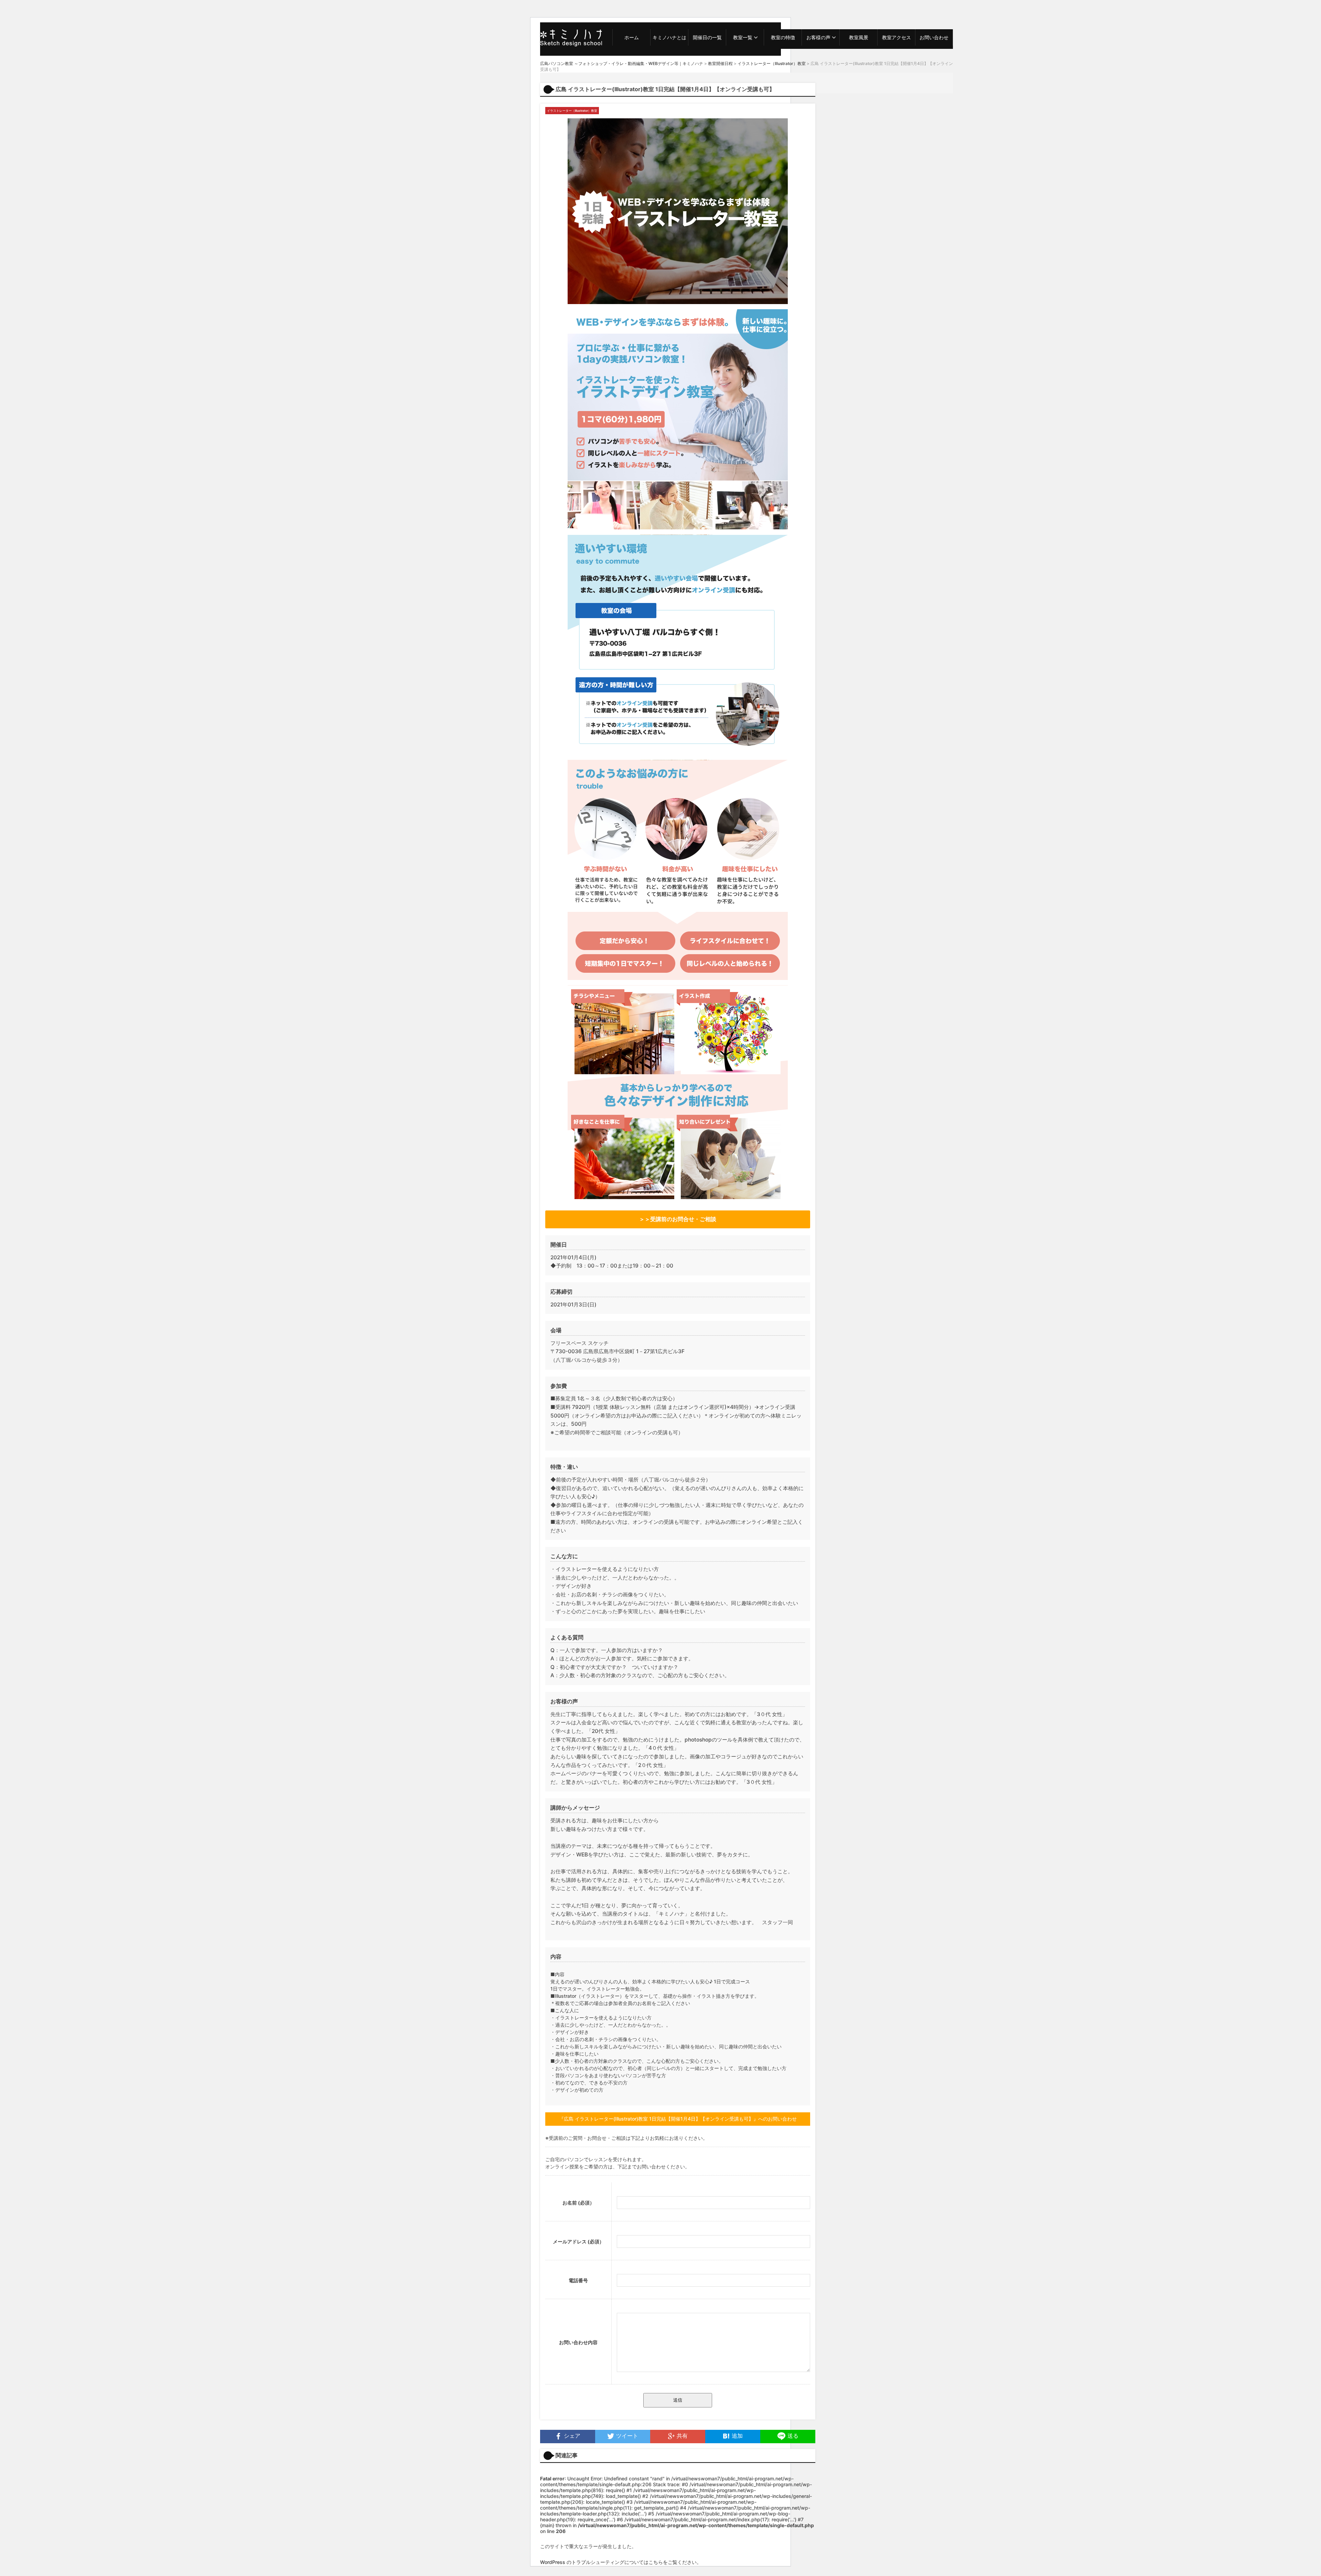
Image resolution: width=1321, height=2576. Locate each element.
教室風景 (859, 37)
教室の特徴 (783, 37)
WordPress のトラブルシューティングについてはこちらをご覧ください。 (621, 2562)
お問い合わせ (934, 37)
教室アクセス (896, 37)
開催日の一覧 (707, 37)
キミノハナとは (669, 37)
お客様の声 (818, 37)
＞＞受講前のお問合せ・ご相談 (678, 1219)
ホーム (632, 37)
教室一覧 (743, 37)
